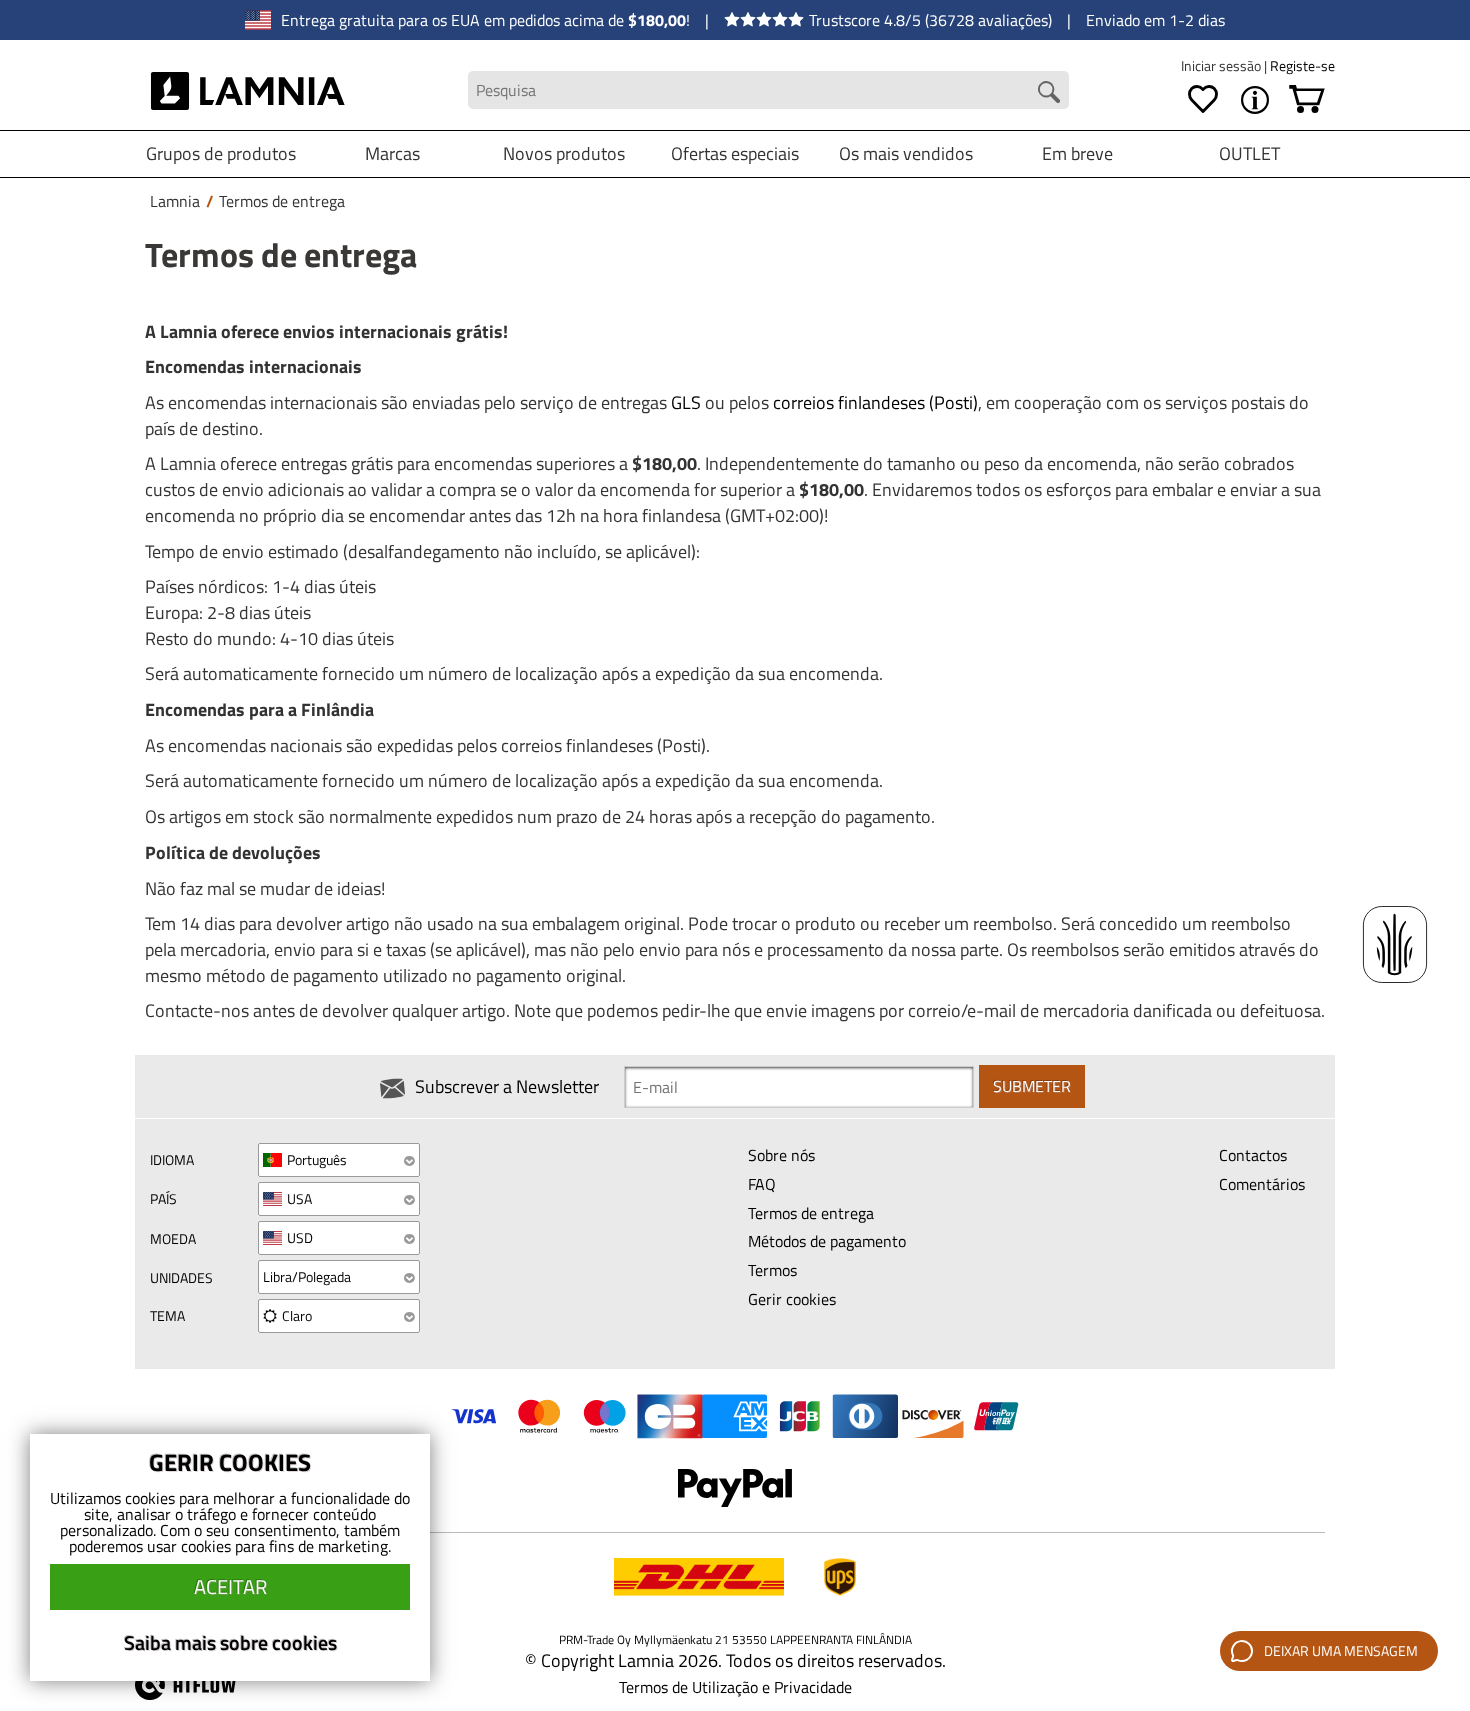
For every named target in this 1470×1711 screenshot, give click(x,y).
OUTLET (1249, 153)
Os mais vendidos (906, 153)
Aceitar (230, 1586)
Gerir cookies (792, 1299)
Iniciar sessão (1222, 65)
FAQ (762, 1184)
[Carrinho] (1307, 100)
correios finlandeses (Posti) (875, 402)
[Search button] (1049, 92)
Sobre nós (781, 1155)
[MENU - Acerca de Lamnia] (1255, 100)
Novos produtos (564, 153)
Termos (772, 1270)
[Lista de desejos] (1203, 100)
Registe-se (1302, 65)
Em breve (1077, 153)
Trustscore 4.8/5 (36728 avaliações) (930, 20)
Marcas (392, 153)
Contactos (1253, 1155)
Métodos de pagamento (827, 1241)
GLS (686, 402)
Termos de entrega (811, 1213)
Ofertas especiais (735, 153)
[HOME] (248, 90)
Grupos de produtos (221, 153)
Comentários (1262, 1184)
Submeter (1032, 1086)
